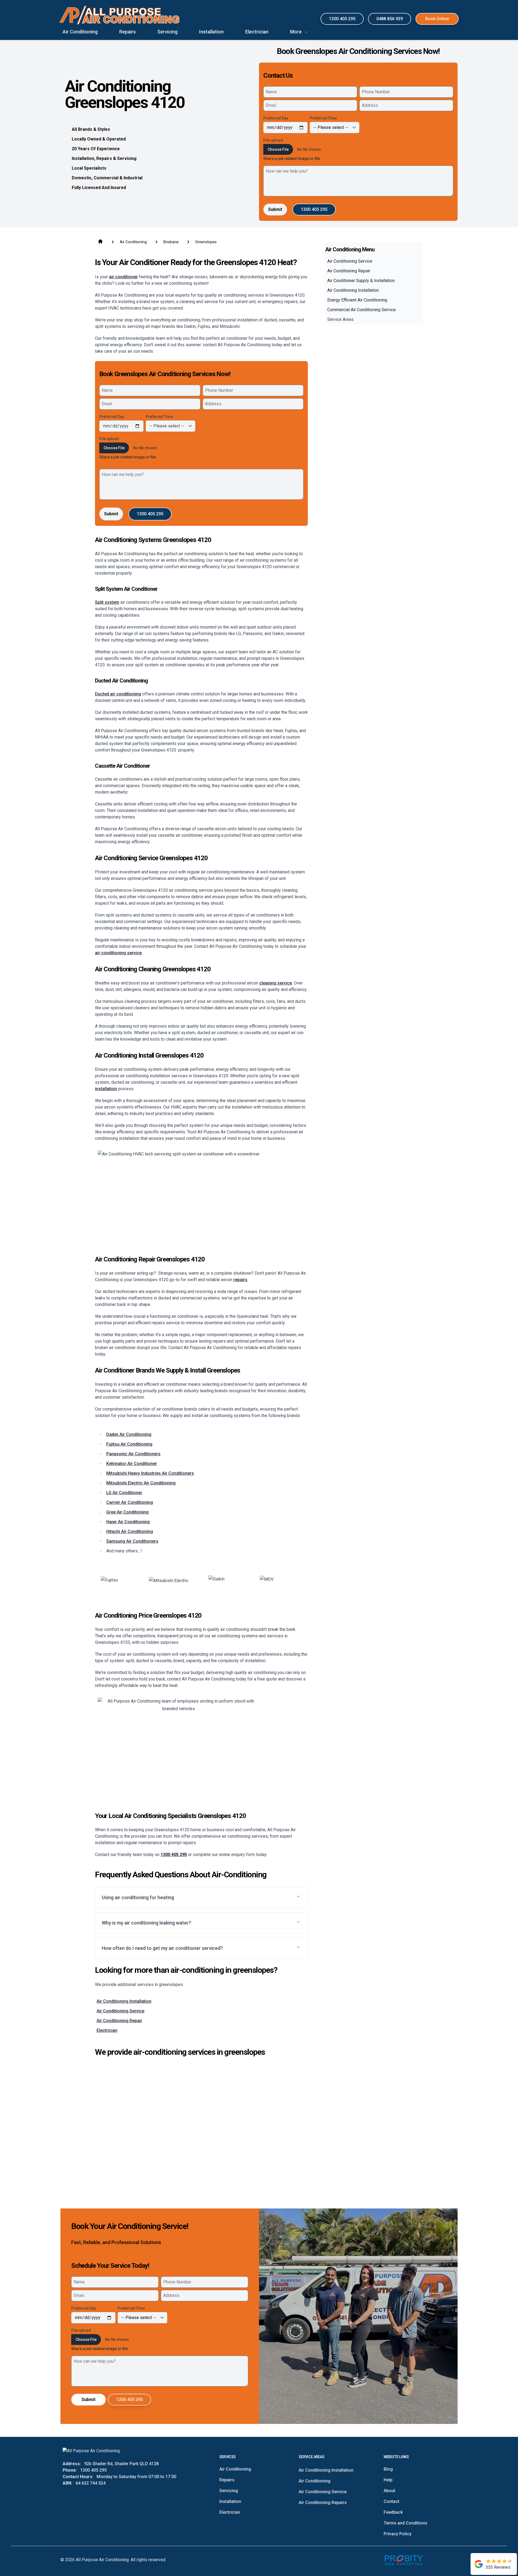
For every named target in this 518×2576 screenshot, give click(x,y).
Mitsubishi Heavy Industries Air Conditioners (150, 1473)
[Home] (120, 15)
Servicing (229, 2491)
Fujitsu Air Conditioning (129, 1444)
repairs (240, 1280)
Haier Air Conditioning (128, 1522)
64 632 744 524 (91, 2483)
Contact (391, 2501)
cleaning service (276, 983)
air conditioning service (118, 953)
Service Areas (340, 319)
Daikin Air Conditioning (129, 1434)
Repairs (227, 2480)
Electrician (107, 2030)
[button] (201, 1898)
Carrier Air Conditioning (130, 1502)
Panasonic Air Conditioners (133, 1454)
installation (106, 1089)
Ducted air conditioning (118, 694)
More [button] (296, 32)
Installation (230, 2501)
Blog (388, 2469)
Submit (275, 209)
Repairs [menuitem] (127, 32)
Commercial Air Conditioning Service (362, 310)
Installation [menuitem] (211, 32)
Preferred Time (323, 118)
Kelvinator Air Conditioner (132, 1464)
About (389, 2491)
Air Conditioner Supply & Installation (361, 281)
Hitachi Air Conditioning (130, 1531)
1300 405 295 (342, 19)
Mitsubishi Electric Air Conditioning (141, 1483)
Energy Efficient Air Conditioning (357, 300)
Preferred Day (276, 118)
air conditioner (123, 277)
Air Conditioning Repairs (323, 2503)
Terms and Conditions (405, 2523)
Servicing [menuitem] (167, 32)
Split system (107, 602)
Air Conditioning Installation (124, 2001)
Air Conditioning (235, 2469)
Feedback (393, 2512)
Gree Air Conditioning (127, 1512)
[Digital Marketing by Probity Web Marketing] (404, 2560)
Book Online (437, 19)
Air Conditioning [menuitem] (80, 32)
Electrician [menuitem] (257, 32)
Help (388, 2480)
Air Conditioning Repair (119, 2021)
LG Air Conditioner (124, 1493)
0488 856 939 (390, 19)
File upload (273, 140)
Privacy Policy (398, 2534)
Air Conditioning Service (120, 2011)
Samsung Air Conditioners (132, 1541)
